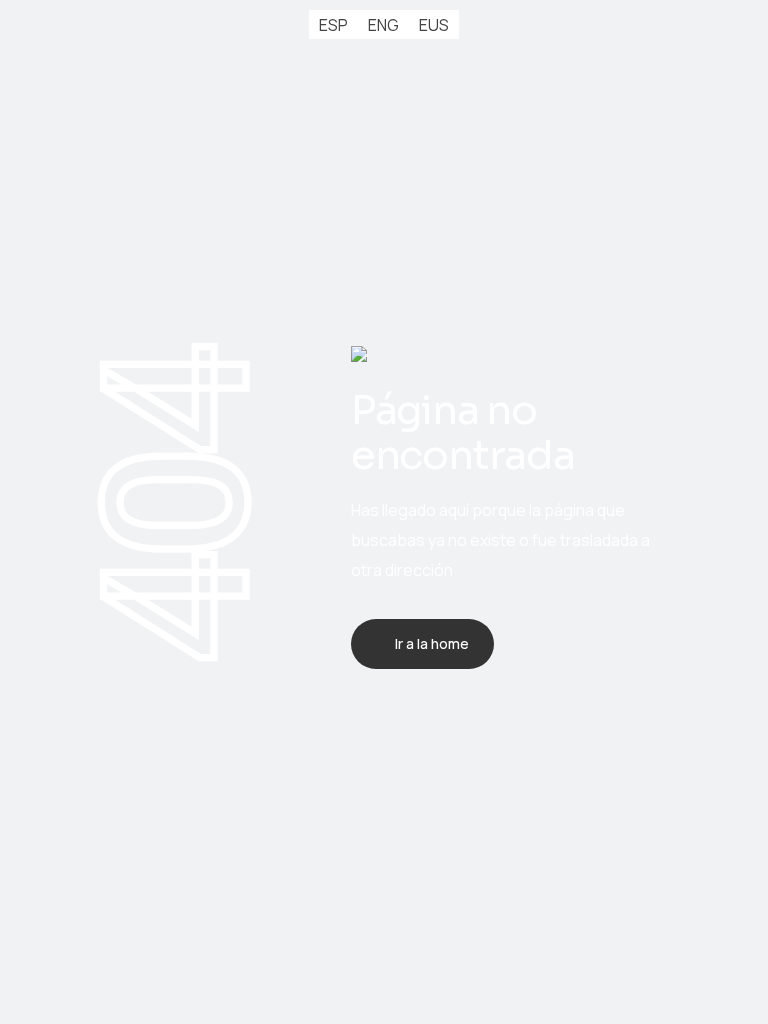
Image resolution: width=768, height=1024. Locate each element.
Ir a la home (432, 643)
